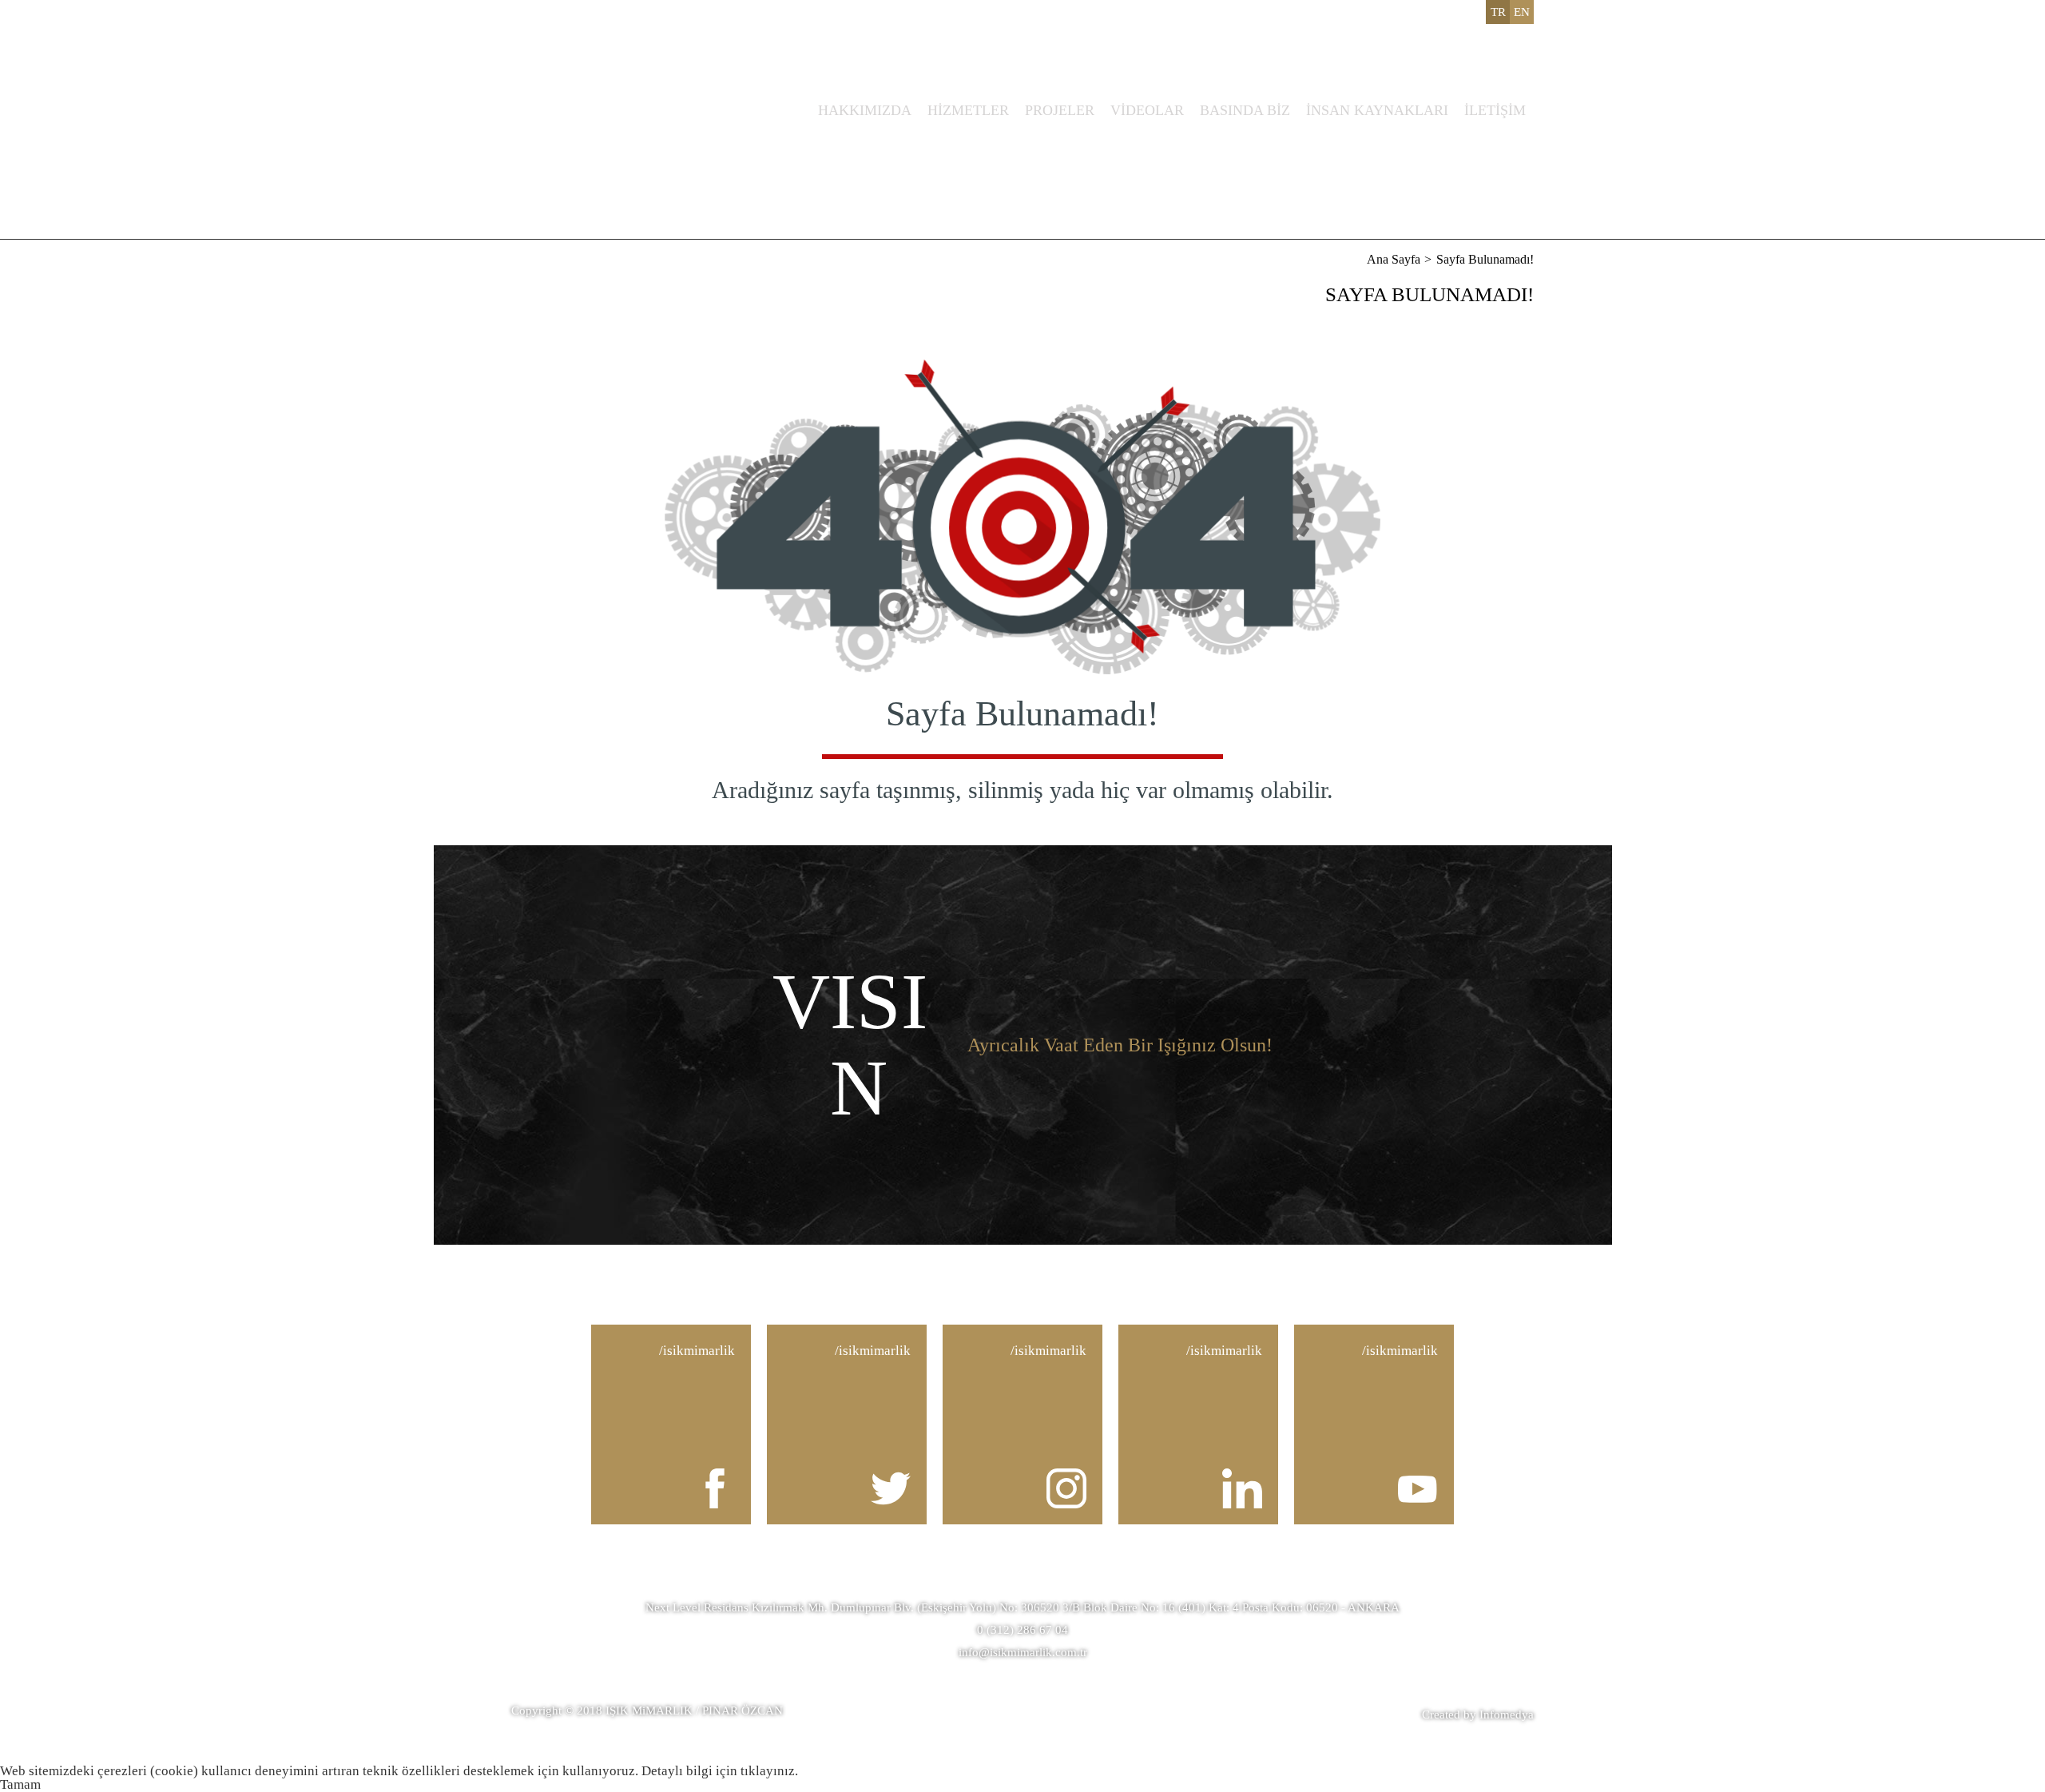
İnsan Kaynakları (1377, 110)
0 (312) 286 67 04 (1022, 1630)
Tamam (20, 1784)
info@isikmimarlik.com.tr (1023, 1652)
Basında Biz (1245, 110)
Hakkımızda (865, 110)
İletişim (1495, 110)
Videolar (1147, 110)
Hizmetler (968, 110)
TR (1498, 12)
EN (1522, 12)
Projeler (1060, 110)
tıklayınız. (769, 1771)
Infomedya (1507, 1715)
